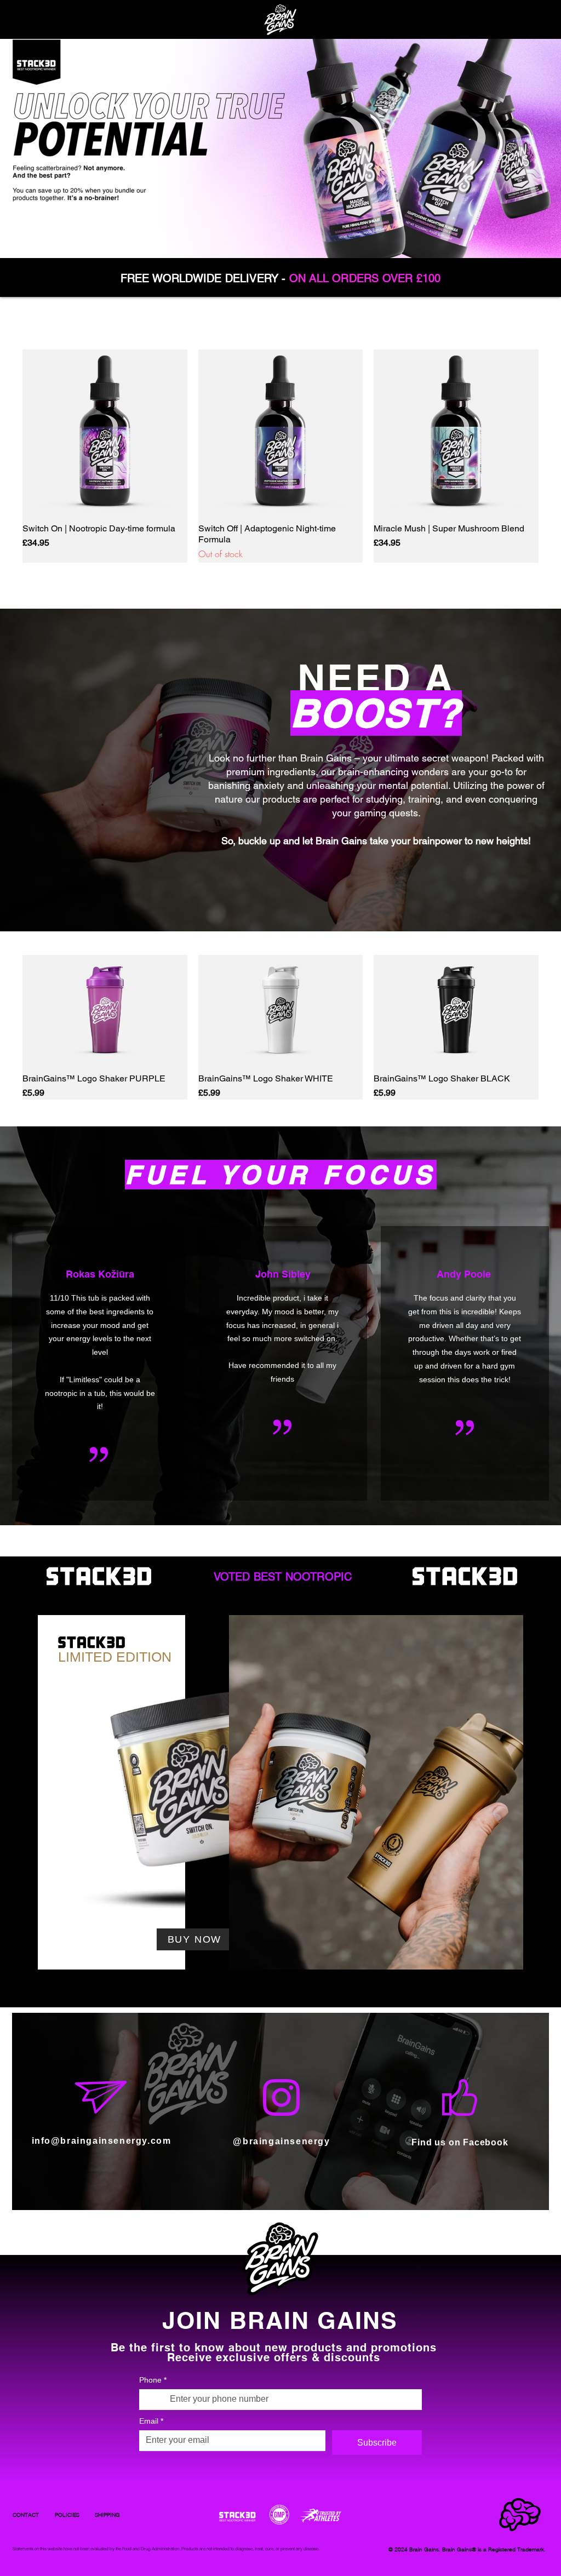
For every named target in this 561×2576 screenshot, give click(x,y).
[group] (280, 456)
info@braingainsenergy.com (102, 2141)
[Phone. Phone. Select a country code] (157, 2399)
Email (151, 2421)
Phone (153, 2380)
